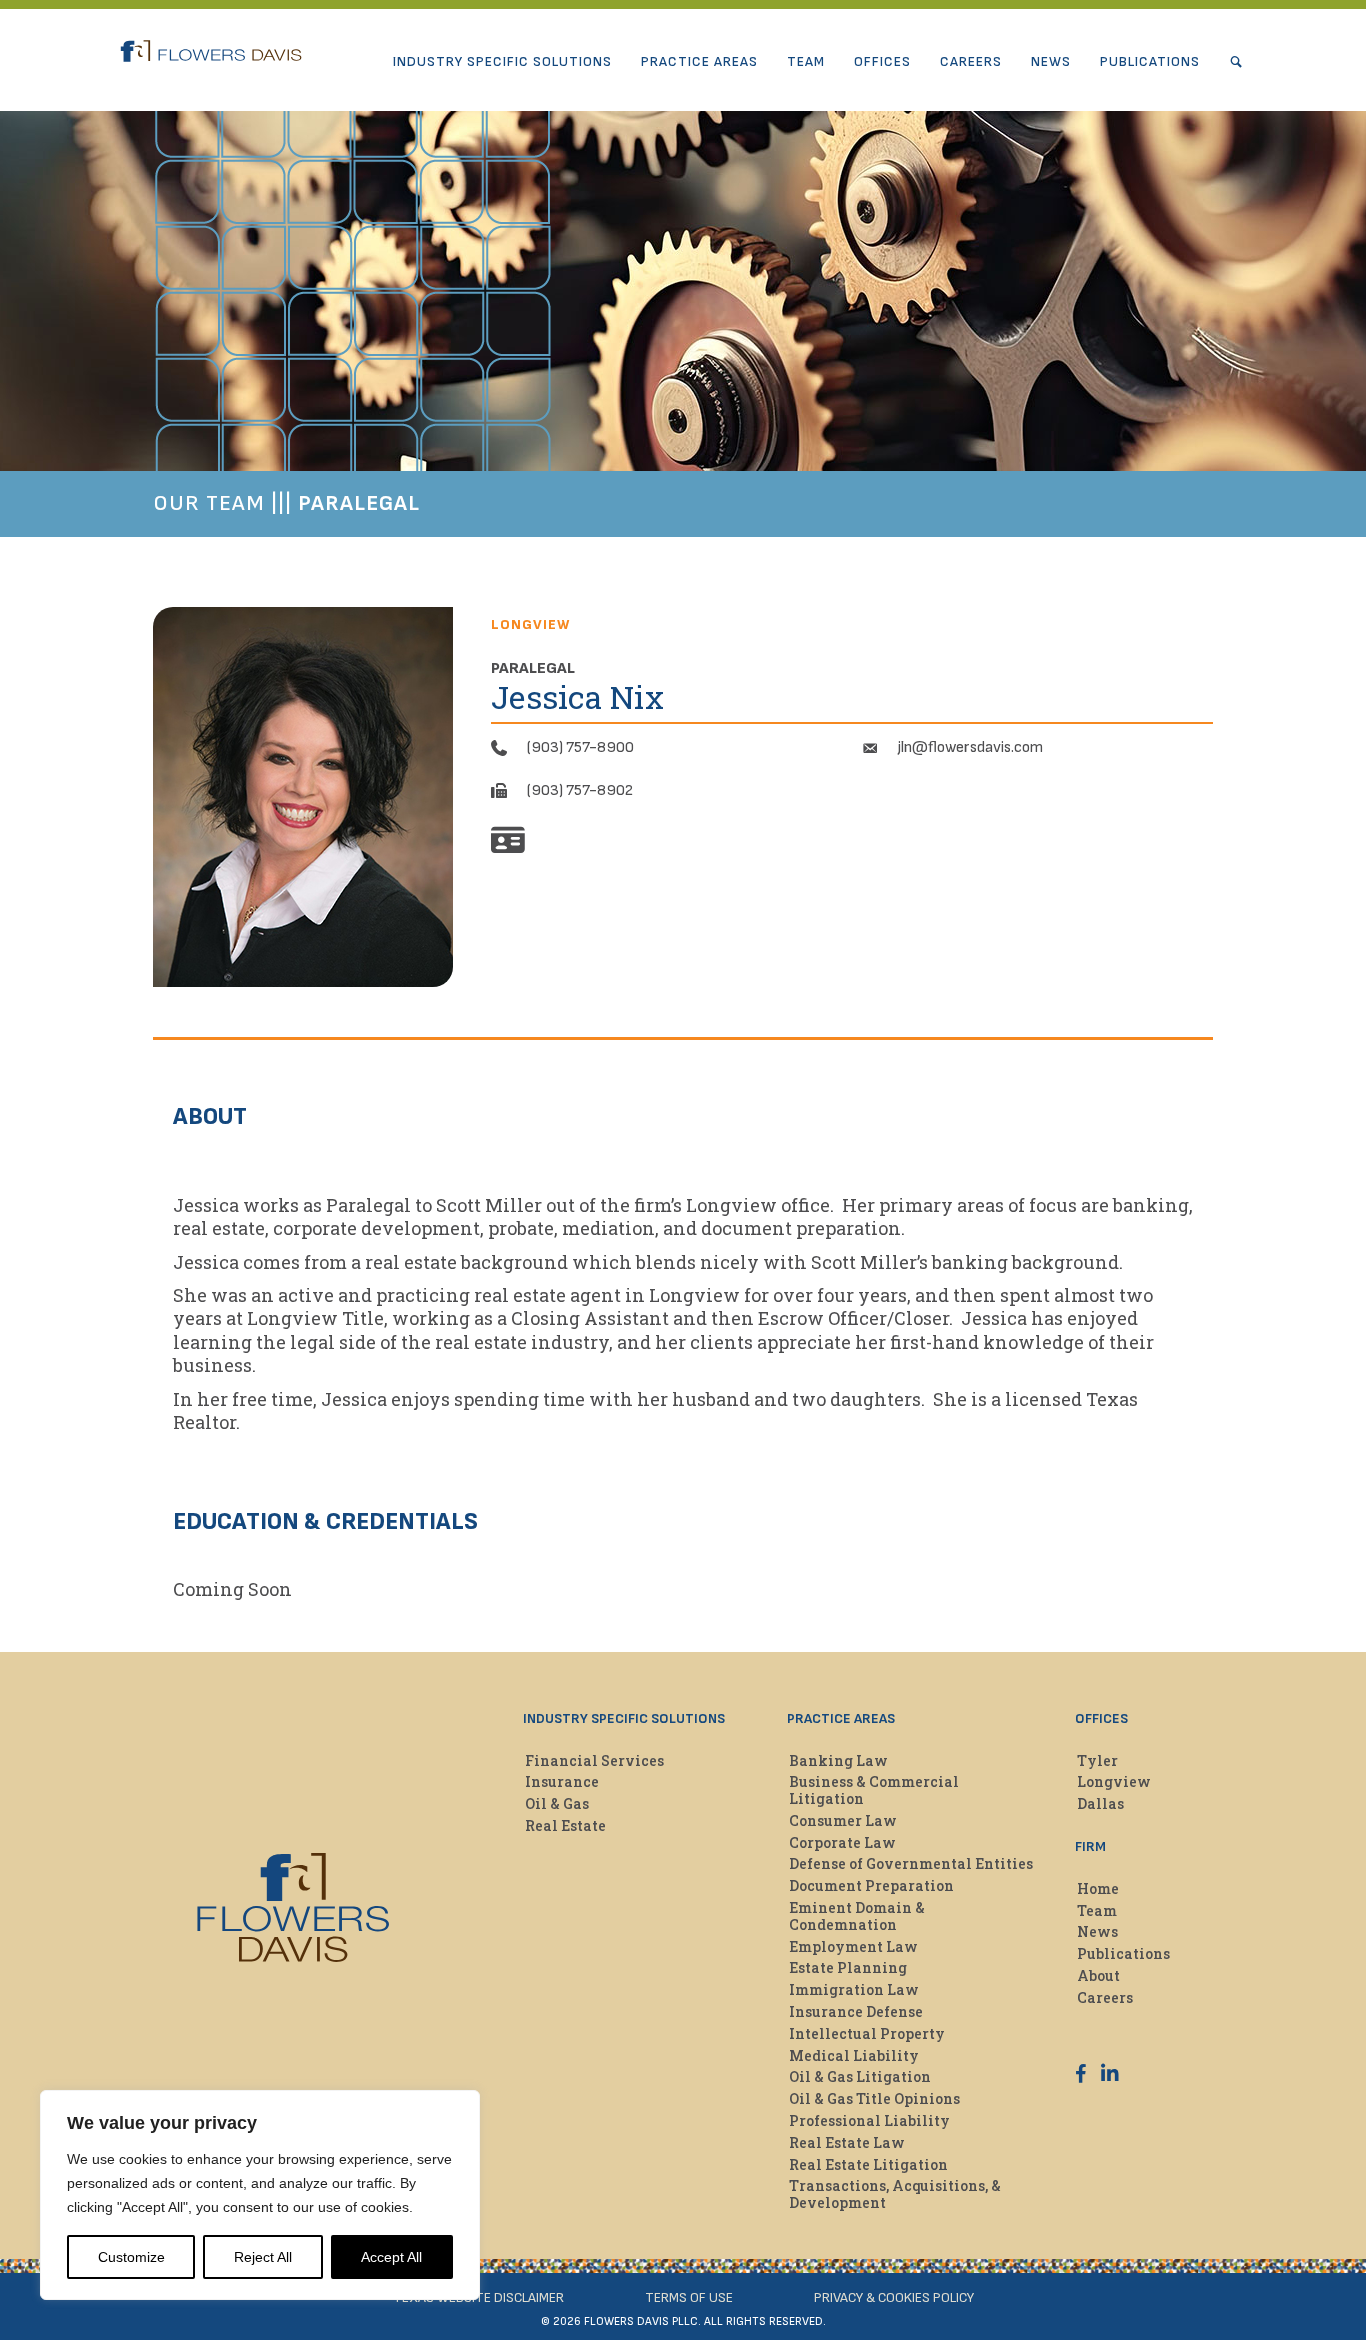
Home (1098, 1888)
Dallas (1100, 1803)
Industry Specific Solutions (502, 61)
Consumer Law (843, 1820)
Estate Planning (848, 1967)
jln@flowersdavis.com (970, 747)
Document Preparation (871, 1885)
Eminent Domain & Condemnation (857, 1916)
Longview (1114, 1781)
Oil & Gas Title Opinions (874, 2098)
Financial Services (594, 1760)
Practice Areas (699, 61)
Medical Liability (854, 2055)
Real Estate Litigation (868, 2164)
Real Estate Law (847, 2142)
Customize (131, 2257)
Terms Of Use (689, 2298)
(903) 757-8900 (580, 747)
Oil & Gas (557, 1803)
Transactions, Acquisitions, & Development (895, 2194)
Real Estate (565, 1825)
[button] (1240, 62)
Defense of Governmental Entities (911, 1863)
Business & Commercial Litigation (874, 1790)
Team (806, 61)
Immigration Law (854, 1989)
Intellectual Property (867, 2033)
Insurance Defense (856, 2011)
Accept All (391, 2257)
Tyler (1097, 1760)
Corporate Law (842, 1842)
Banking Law (838, 1760)
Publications (1150, 61)
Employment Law (853, 1946)
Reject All (263, 2257)
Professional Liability (869, 2120)
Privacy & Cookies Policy (894, 2298)
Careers (971, 61)
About (1098, 1975)
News (1051, 61)
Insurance (562, 1781)
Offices (882, 61)
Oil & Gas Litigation (860, 2076)
